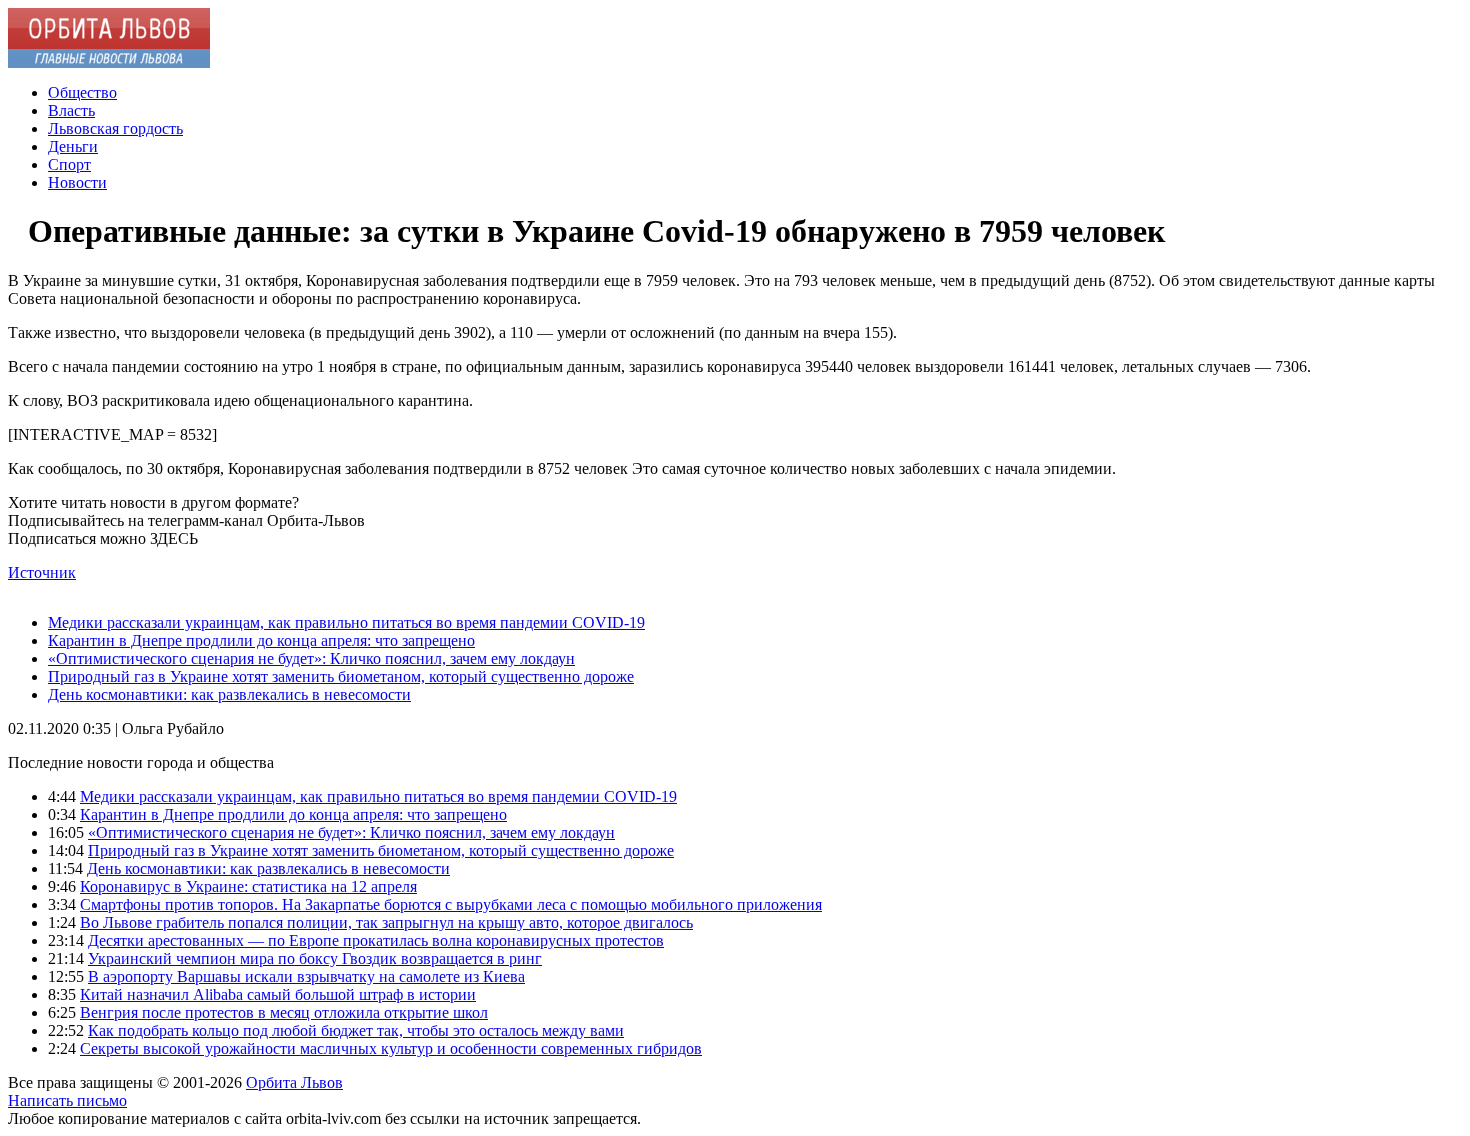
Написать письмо (67, 1100)
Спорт (69, 164)
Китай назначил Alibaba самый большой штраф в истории (278, 994)
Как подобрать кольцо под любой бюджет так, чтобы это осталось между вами (356, 1030)
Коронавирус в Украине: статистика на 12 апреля (248, 886)
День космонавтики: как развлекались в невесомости (229, 694)
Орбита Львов (294, 1082)
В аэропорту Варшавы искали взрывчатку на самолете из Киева (306, 976)
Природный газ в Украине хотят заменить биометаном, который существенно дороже (341, 676)
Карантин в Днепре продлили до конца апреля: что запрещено (261, 640)
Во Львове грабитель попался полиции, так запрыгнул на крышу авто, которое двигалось (386, 922)
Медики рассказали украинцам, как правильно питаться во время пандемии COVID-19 (346, 622)
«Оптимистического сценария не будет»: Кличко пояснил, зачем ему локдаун (311, 658)
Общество (82, 92)
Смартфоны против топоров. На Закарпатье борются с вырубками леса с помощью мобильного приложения (451, 904)
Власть (71, 110)
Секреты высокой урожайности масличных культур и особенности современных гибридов (391, 1048)
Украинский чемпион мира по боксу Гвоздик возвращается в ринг (315, 958)
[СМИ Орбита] (109, 62)
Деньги (73, 146)
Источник (42, 572)
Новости (77, 182)
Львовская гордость (115, 128)
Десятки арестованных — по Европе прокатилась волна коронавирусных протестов (376, 940)
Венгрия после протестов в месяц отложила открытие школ (284, 1012)
